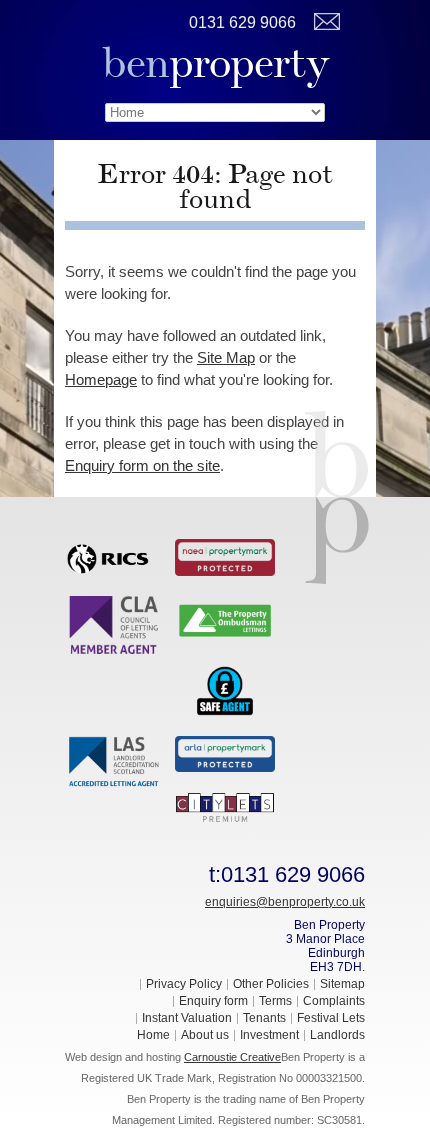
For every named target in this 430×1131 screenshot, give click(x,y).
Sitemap (342, 984)
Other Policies (271, 984)
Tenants (264, 1018)
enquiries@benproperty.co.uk (285, 902)
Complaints (334, 1001)
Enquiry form (213, 1001)
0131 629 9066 (242, 22)
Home (153, 1035)
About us (205, 1035)
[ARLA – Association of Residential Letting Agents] (225, 753)
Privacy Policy (184, 984)
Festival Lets (331, 1018)
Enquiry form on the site (142, 465)
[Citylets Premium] (225, 806)
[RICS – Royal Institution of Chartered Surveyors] (115, 555)
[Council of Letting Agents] (115, 624)
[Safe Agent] (225, 689)
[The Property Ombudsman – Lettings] (225, 619)
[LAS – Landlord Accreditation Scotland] (115, 761)
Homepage (101, 379)
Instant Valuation (187, 1018)
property (215, 62)
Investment (269, 1035)
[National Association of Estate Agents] (225, 556)
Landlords (337, 1035)
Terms (275, 1001)
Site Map (226, 357)
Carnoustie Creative (232, 1057)
